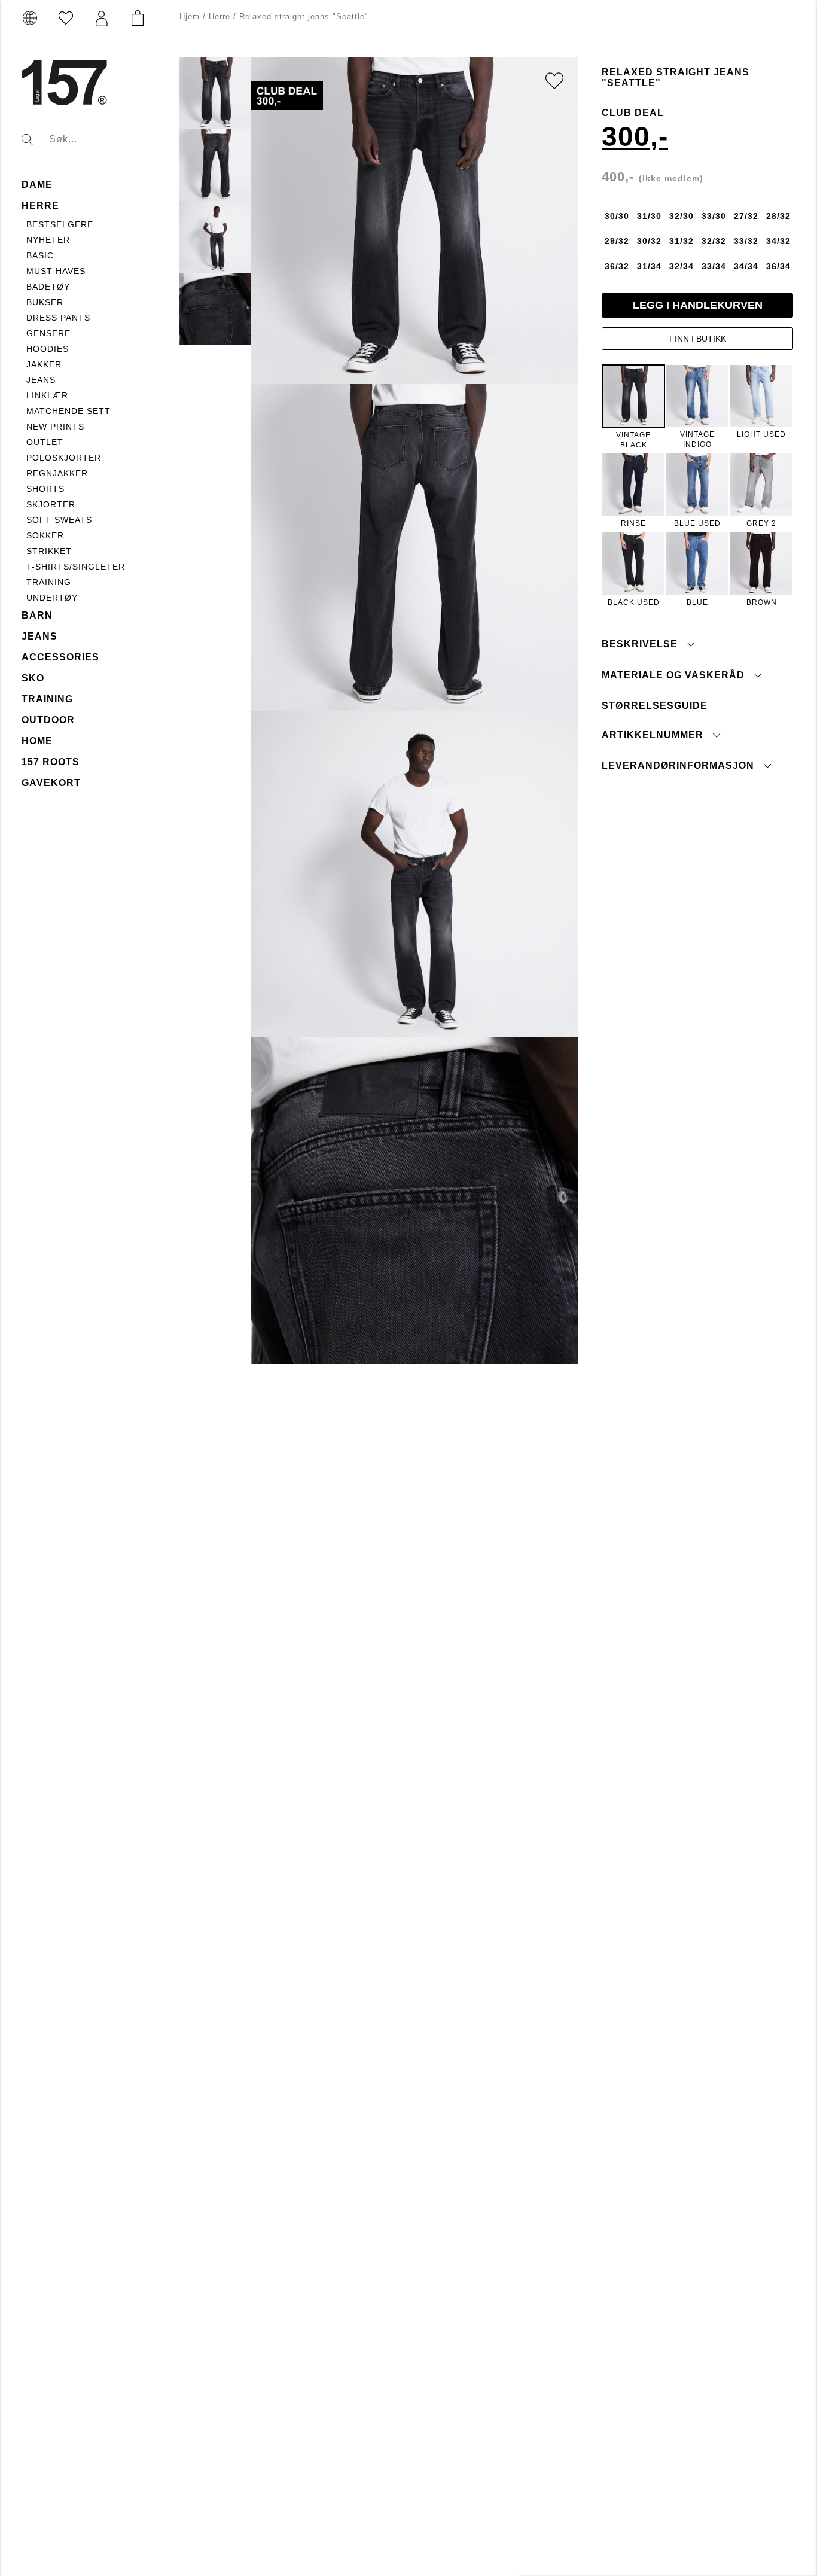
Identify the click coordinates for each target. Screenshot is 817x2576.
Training (49, 582)
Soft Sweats (59, 520)
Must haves (56, 271)
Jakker (44, 364)
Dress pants (58, 318)
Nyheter (48, 240)
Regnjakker (57, 473)
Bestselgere (60, 224)
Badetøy (48, 287)
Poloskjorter (64, 458)
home (37, 741)
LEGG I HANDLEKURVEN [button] (698, 305)
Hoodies (48, 349)
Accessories (60, 657)
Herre (40, 205)
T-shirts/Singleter (76, 567)
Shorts (45, 489)
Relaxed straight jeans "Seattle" (304, 16)
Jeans (41, 380)
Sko (33, 678)
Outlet (45, 442)
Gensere (48, 333)
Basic (40, 255)
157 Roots (51, 762)
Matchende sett (68, 411)
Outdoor (48, 720)
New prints (55, 427)
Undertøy (52, 598)
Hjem (190, 16)
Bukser (45, 302)
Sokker (45, 535)
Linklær (47, 395)
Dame (37, 185)
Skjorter (51, 504)
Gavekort (51, 783)
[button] (102, 19)
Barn (37, 615)
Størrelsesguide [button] (655, 705)
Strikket (49, 551)
